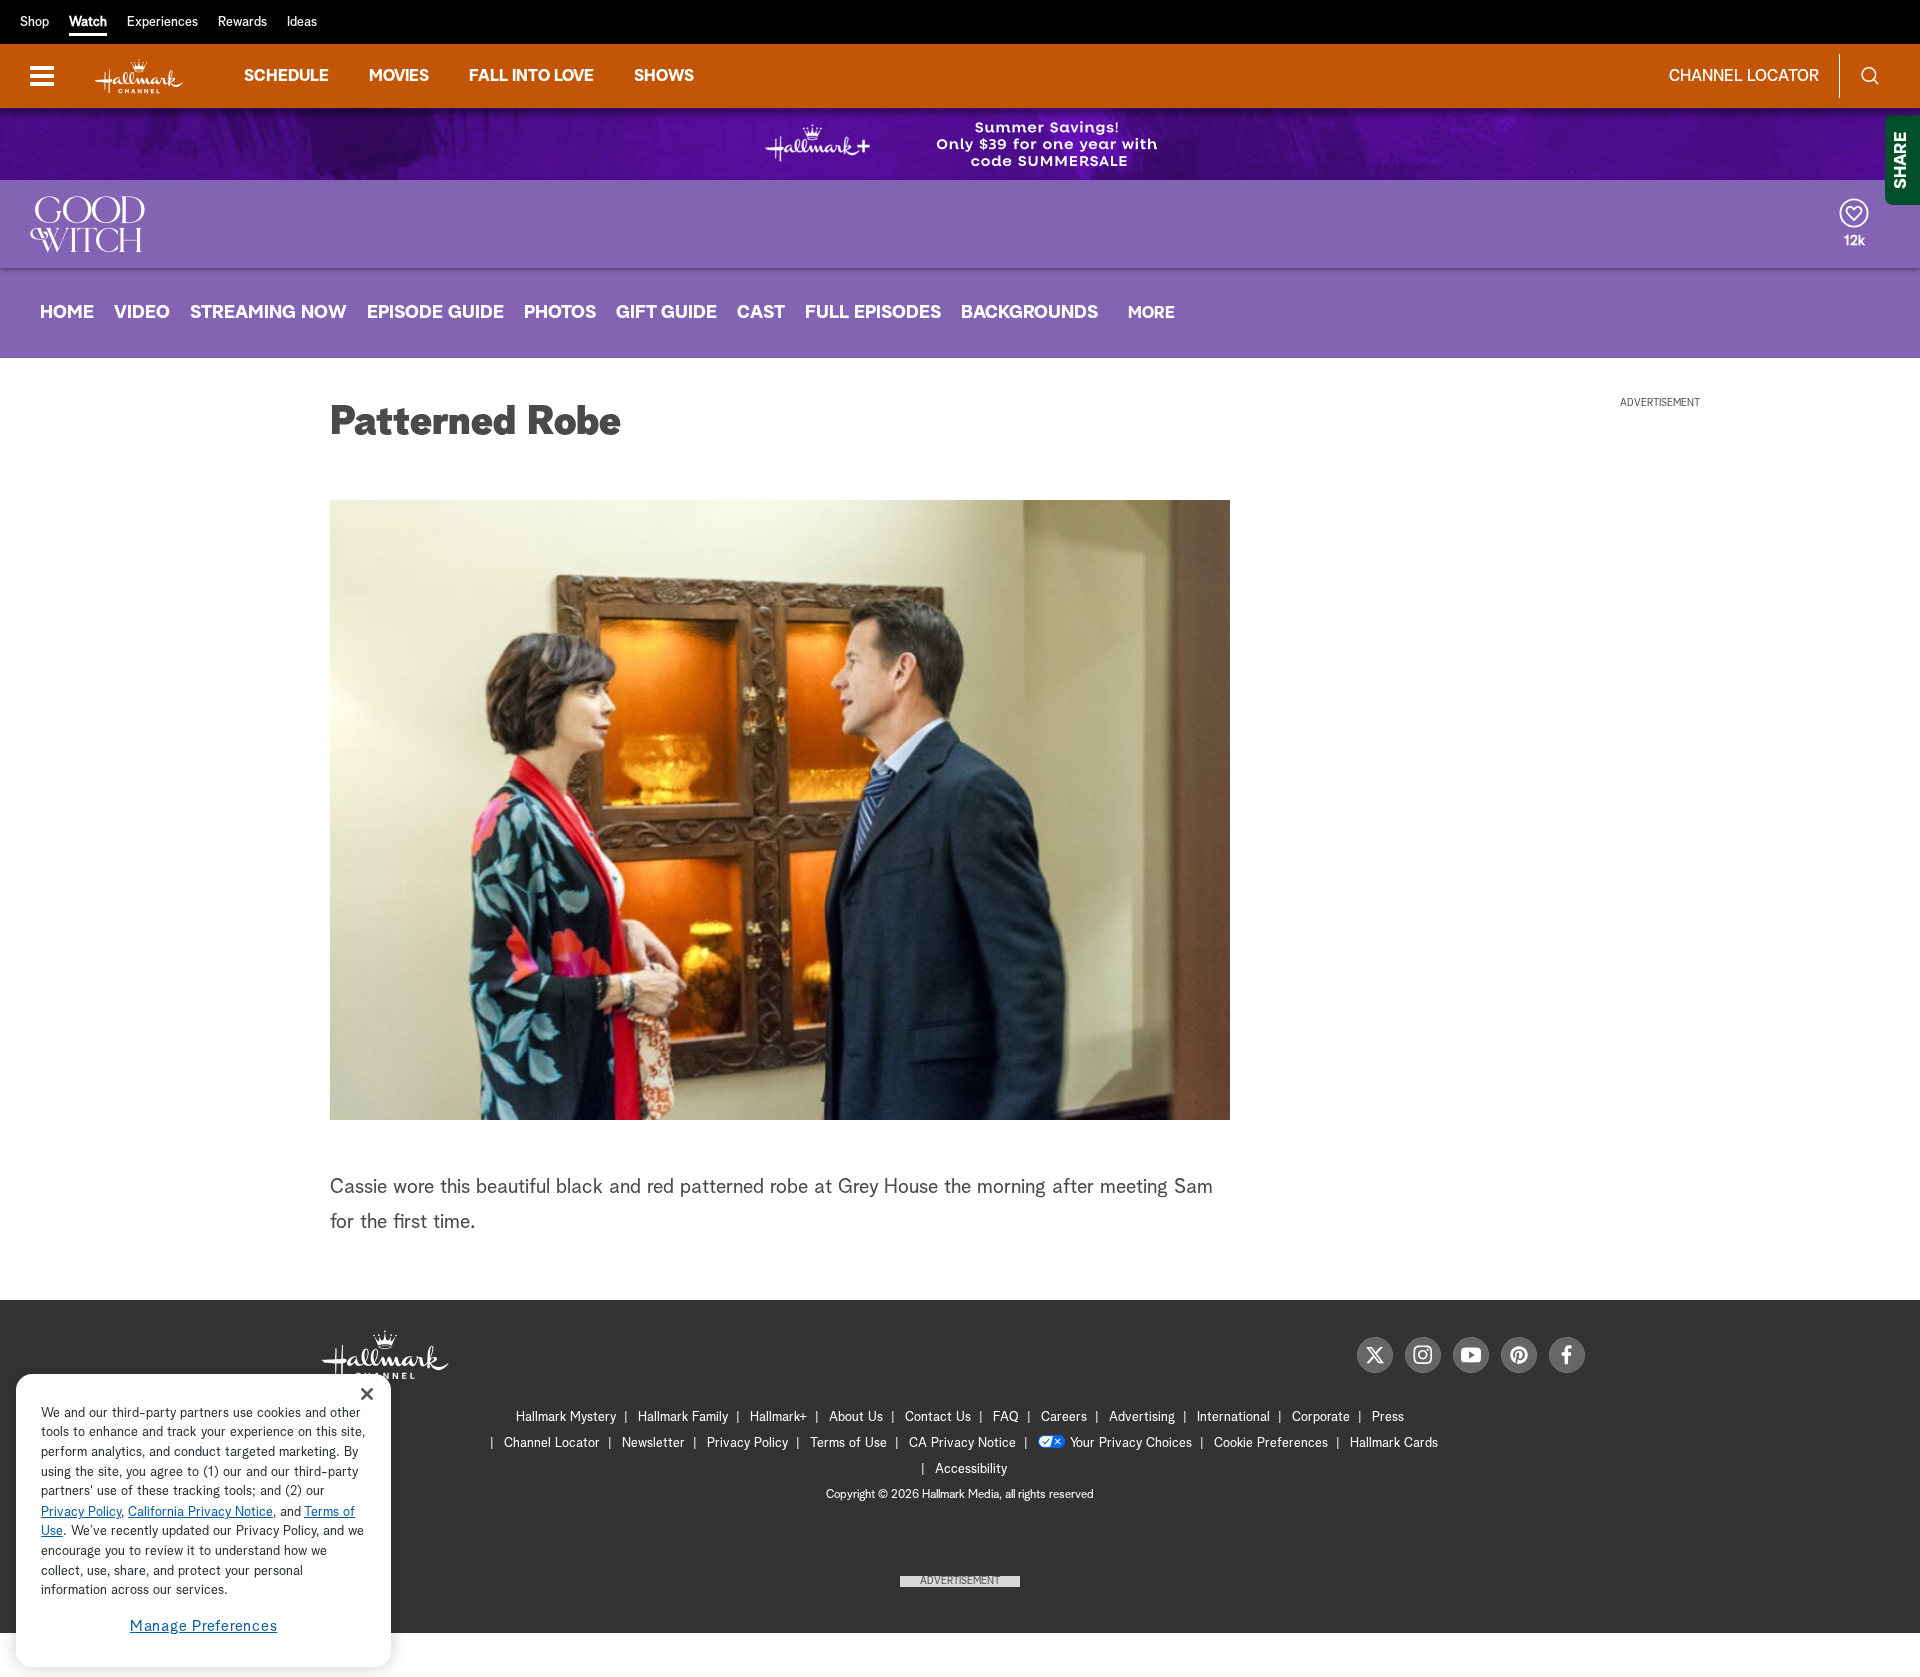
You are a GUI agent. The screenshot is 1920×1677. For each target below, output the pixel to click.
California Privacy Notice (200, 1512)
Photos (560, 313)
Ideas (302, 22)
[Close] (367, 1394)
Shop (34, 22)
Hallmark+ (778, 1417)
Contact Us (938, 1417)
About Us (856, 1417)
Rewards (242, 22)
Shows (664, 76)
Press (1388, 1417)
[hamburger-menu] (42, 76)
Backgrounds (1029, 313)
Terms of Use (848, 1443)
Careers (1064, 1417)
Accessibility (971, 1469)
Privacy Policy (747, 1443)
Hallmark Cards (1394, 1443)
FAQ (1006, 1417)
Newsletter (653, 1443)
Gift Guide (666, 313)
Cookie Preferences (1271, 1443)
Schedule (286, 76)
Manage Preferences (204, 1626)
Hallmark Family (683, 1417)
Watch (88, 22)
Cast (761, 313)
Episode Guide (435, 313)
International (1233, 1417)
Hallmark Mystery (566, 1417)
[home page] (139, 76)
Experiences (162, 22)
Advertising (1142, 1417)
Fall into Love (531, 76)
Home (67, 313)
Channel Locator (1744, 76)
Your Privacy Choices (1131, 1443)
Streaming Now (268, 313)
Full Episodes (873, 313)
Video (142, 313)
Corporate (1321, 1417)
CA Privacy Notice (962, 1443)
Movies (399, 76)
